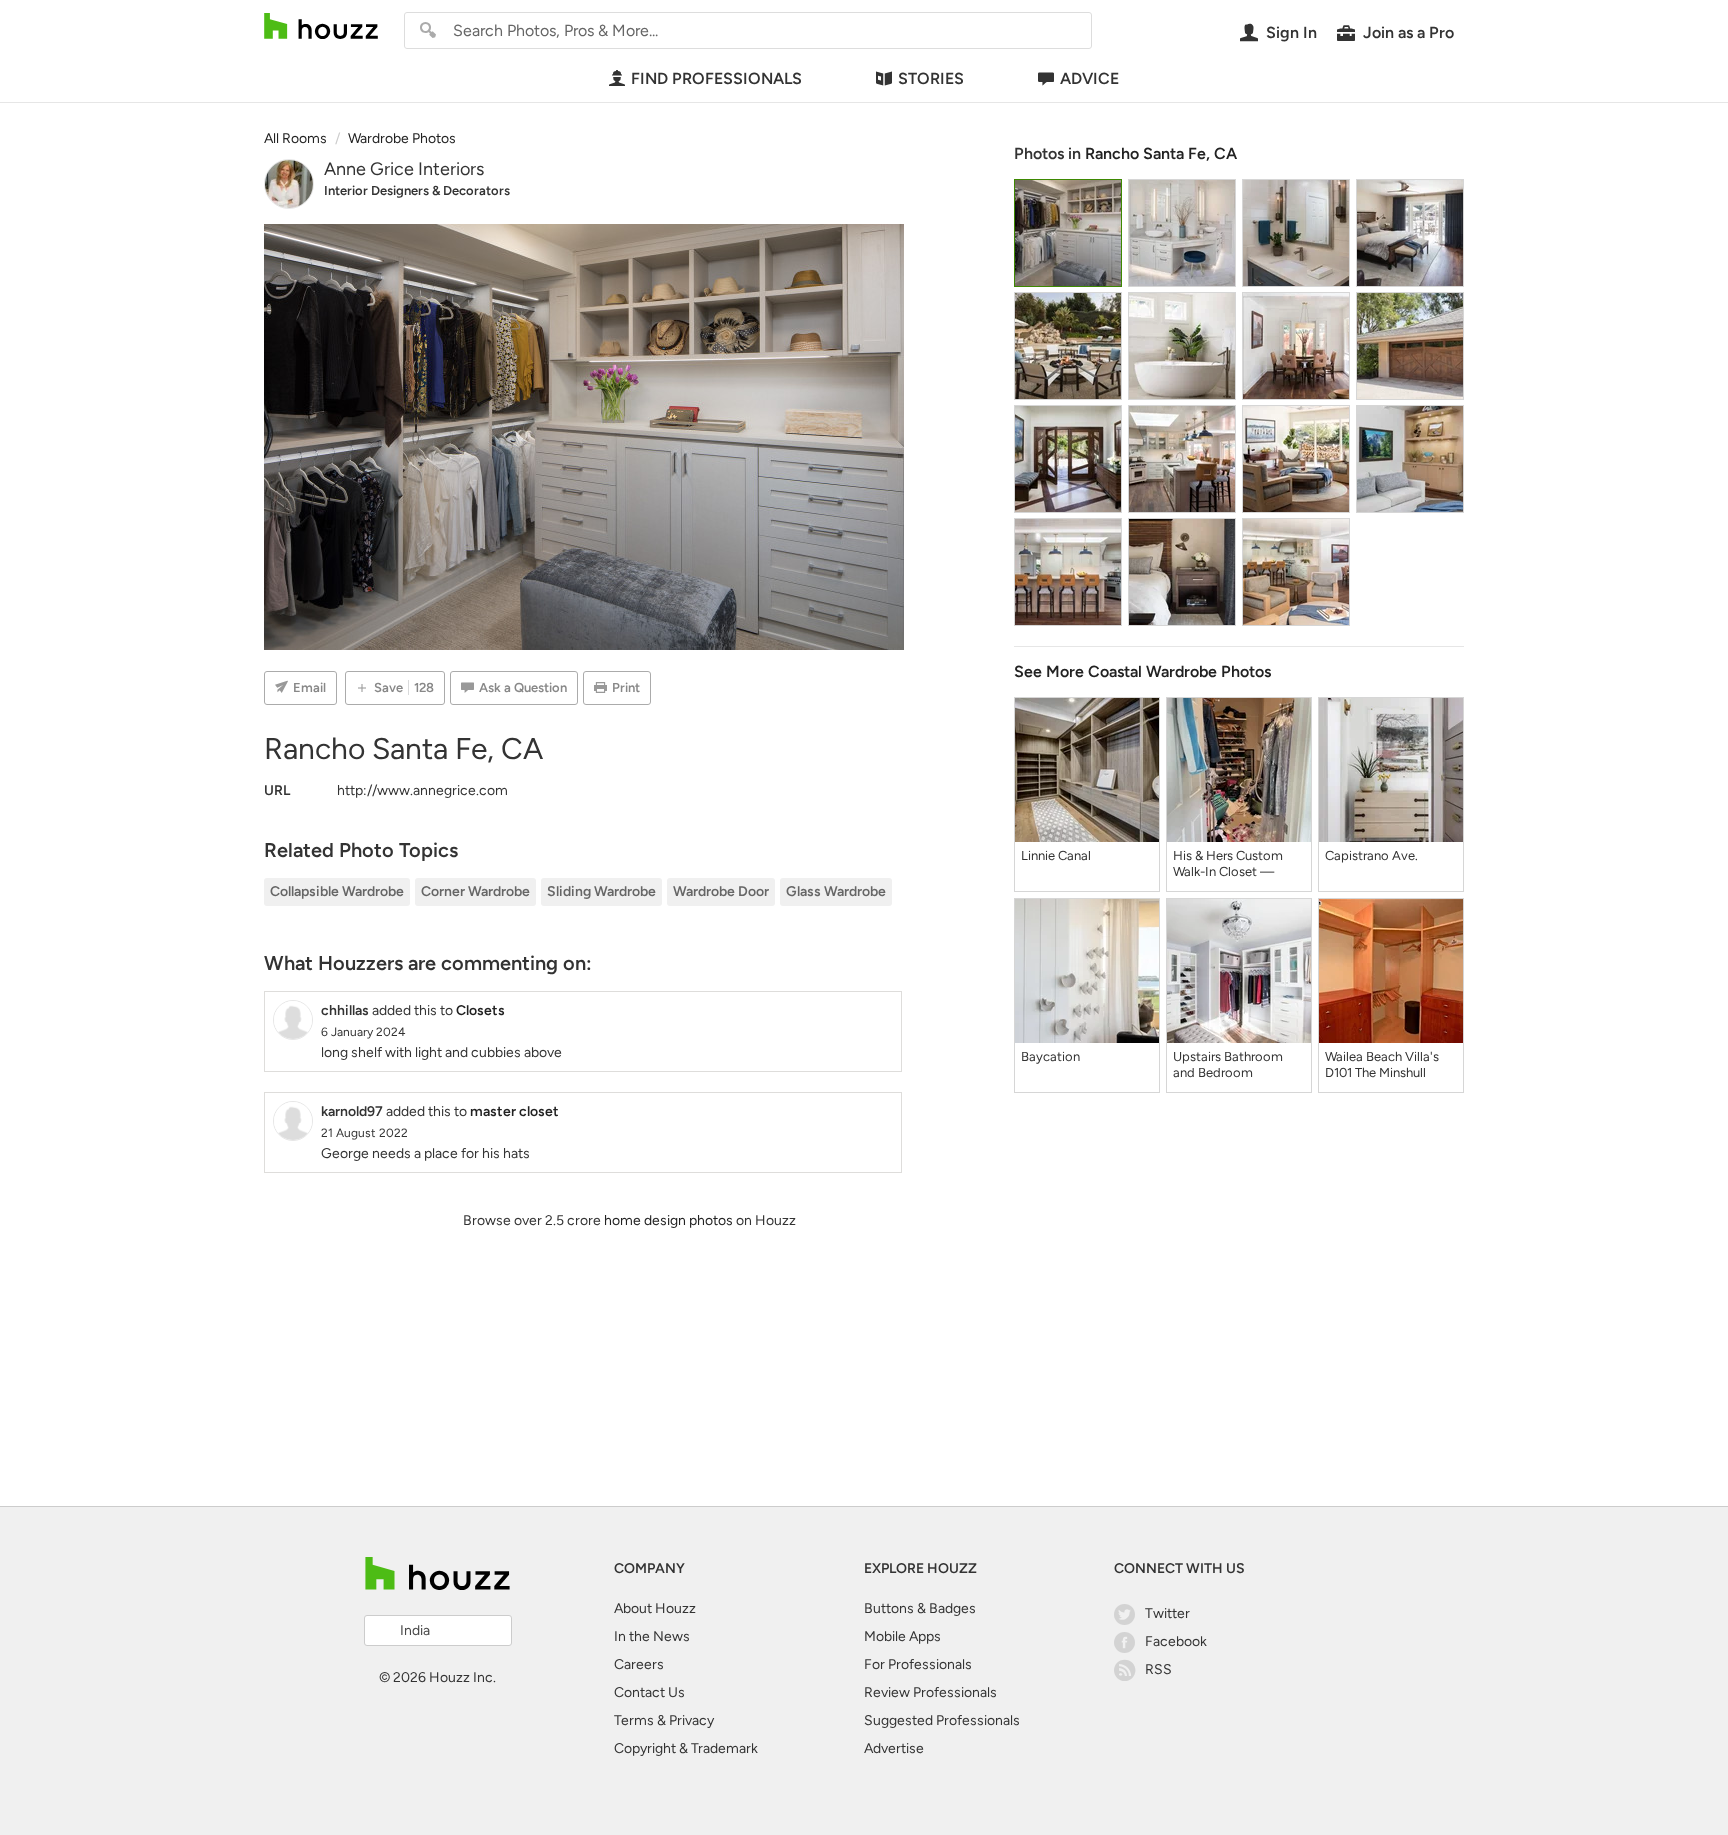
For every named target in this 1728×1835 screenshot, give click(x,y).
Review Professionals (930, 1692)
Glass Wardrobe (836, 891)
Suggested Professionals (942, 1720)
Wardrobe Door (721, 891)
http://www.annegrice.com (422, 790)
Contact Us (649, 1692)
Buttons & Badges (920, 1608)
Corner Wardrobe (475, 891)
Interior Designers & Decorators (417, 190)
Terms (634, 1720)
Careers (639, 1664)
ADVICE (1089, 78)
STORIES (931, 78)
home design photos (668, 1220)
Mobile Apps (902, 1636)
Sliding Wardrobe (601, 891)
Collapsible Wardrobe (337, 891)
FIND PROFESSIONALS (716, 78)
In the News (652, 1636)
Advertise (894, 1748)
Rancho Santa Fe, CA (1161, 153)
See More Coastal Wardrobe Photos (1142, 671)
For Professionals (918, 1664)
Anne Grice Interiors (404, 169)
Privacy (691, 1720)
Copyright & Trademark (686, 1748)
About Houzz (655, 1608)
